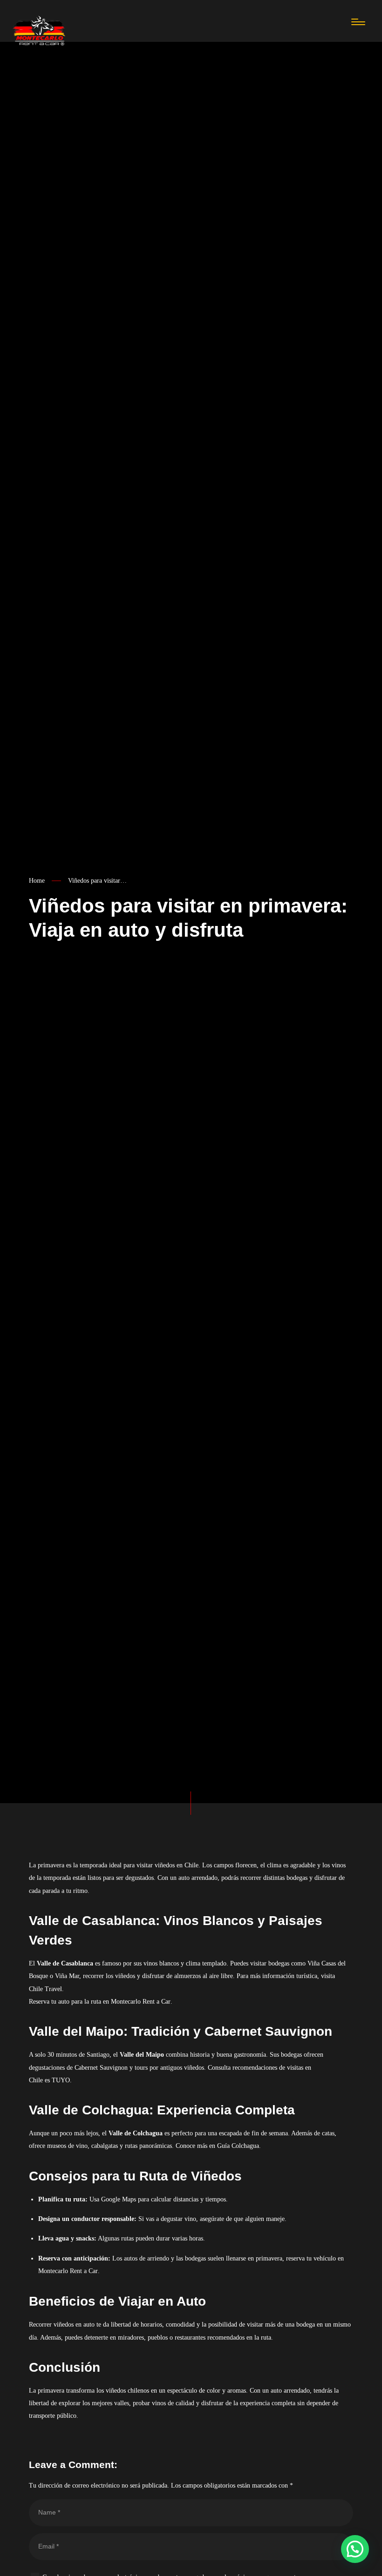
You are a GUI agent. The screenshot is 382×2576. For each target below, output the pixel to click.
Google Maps (119, 2199)
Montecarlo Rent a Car (141, 2002)
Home (37, 881)
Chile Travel (45, 1989)
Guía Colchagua (238, 2146)
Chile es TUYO (49, 2080)
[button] (355, 2549)
